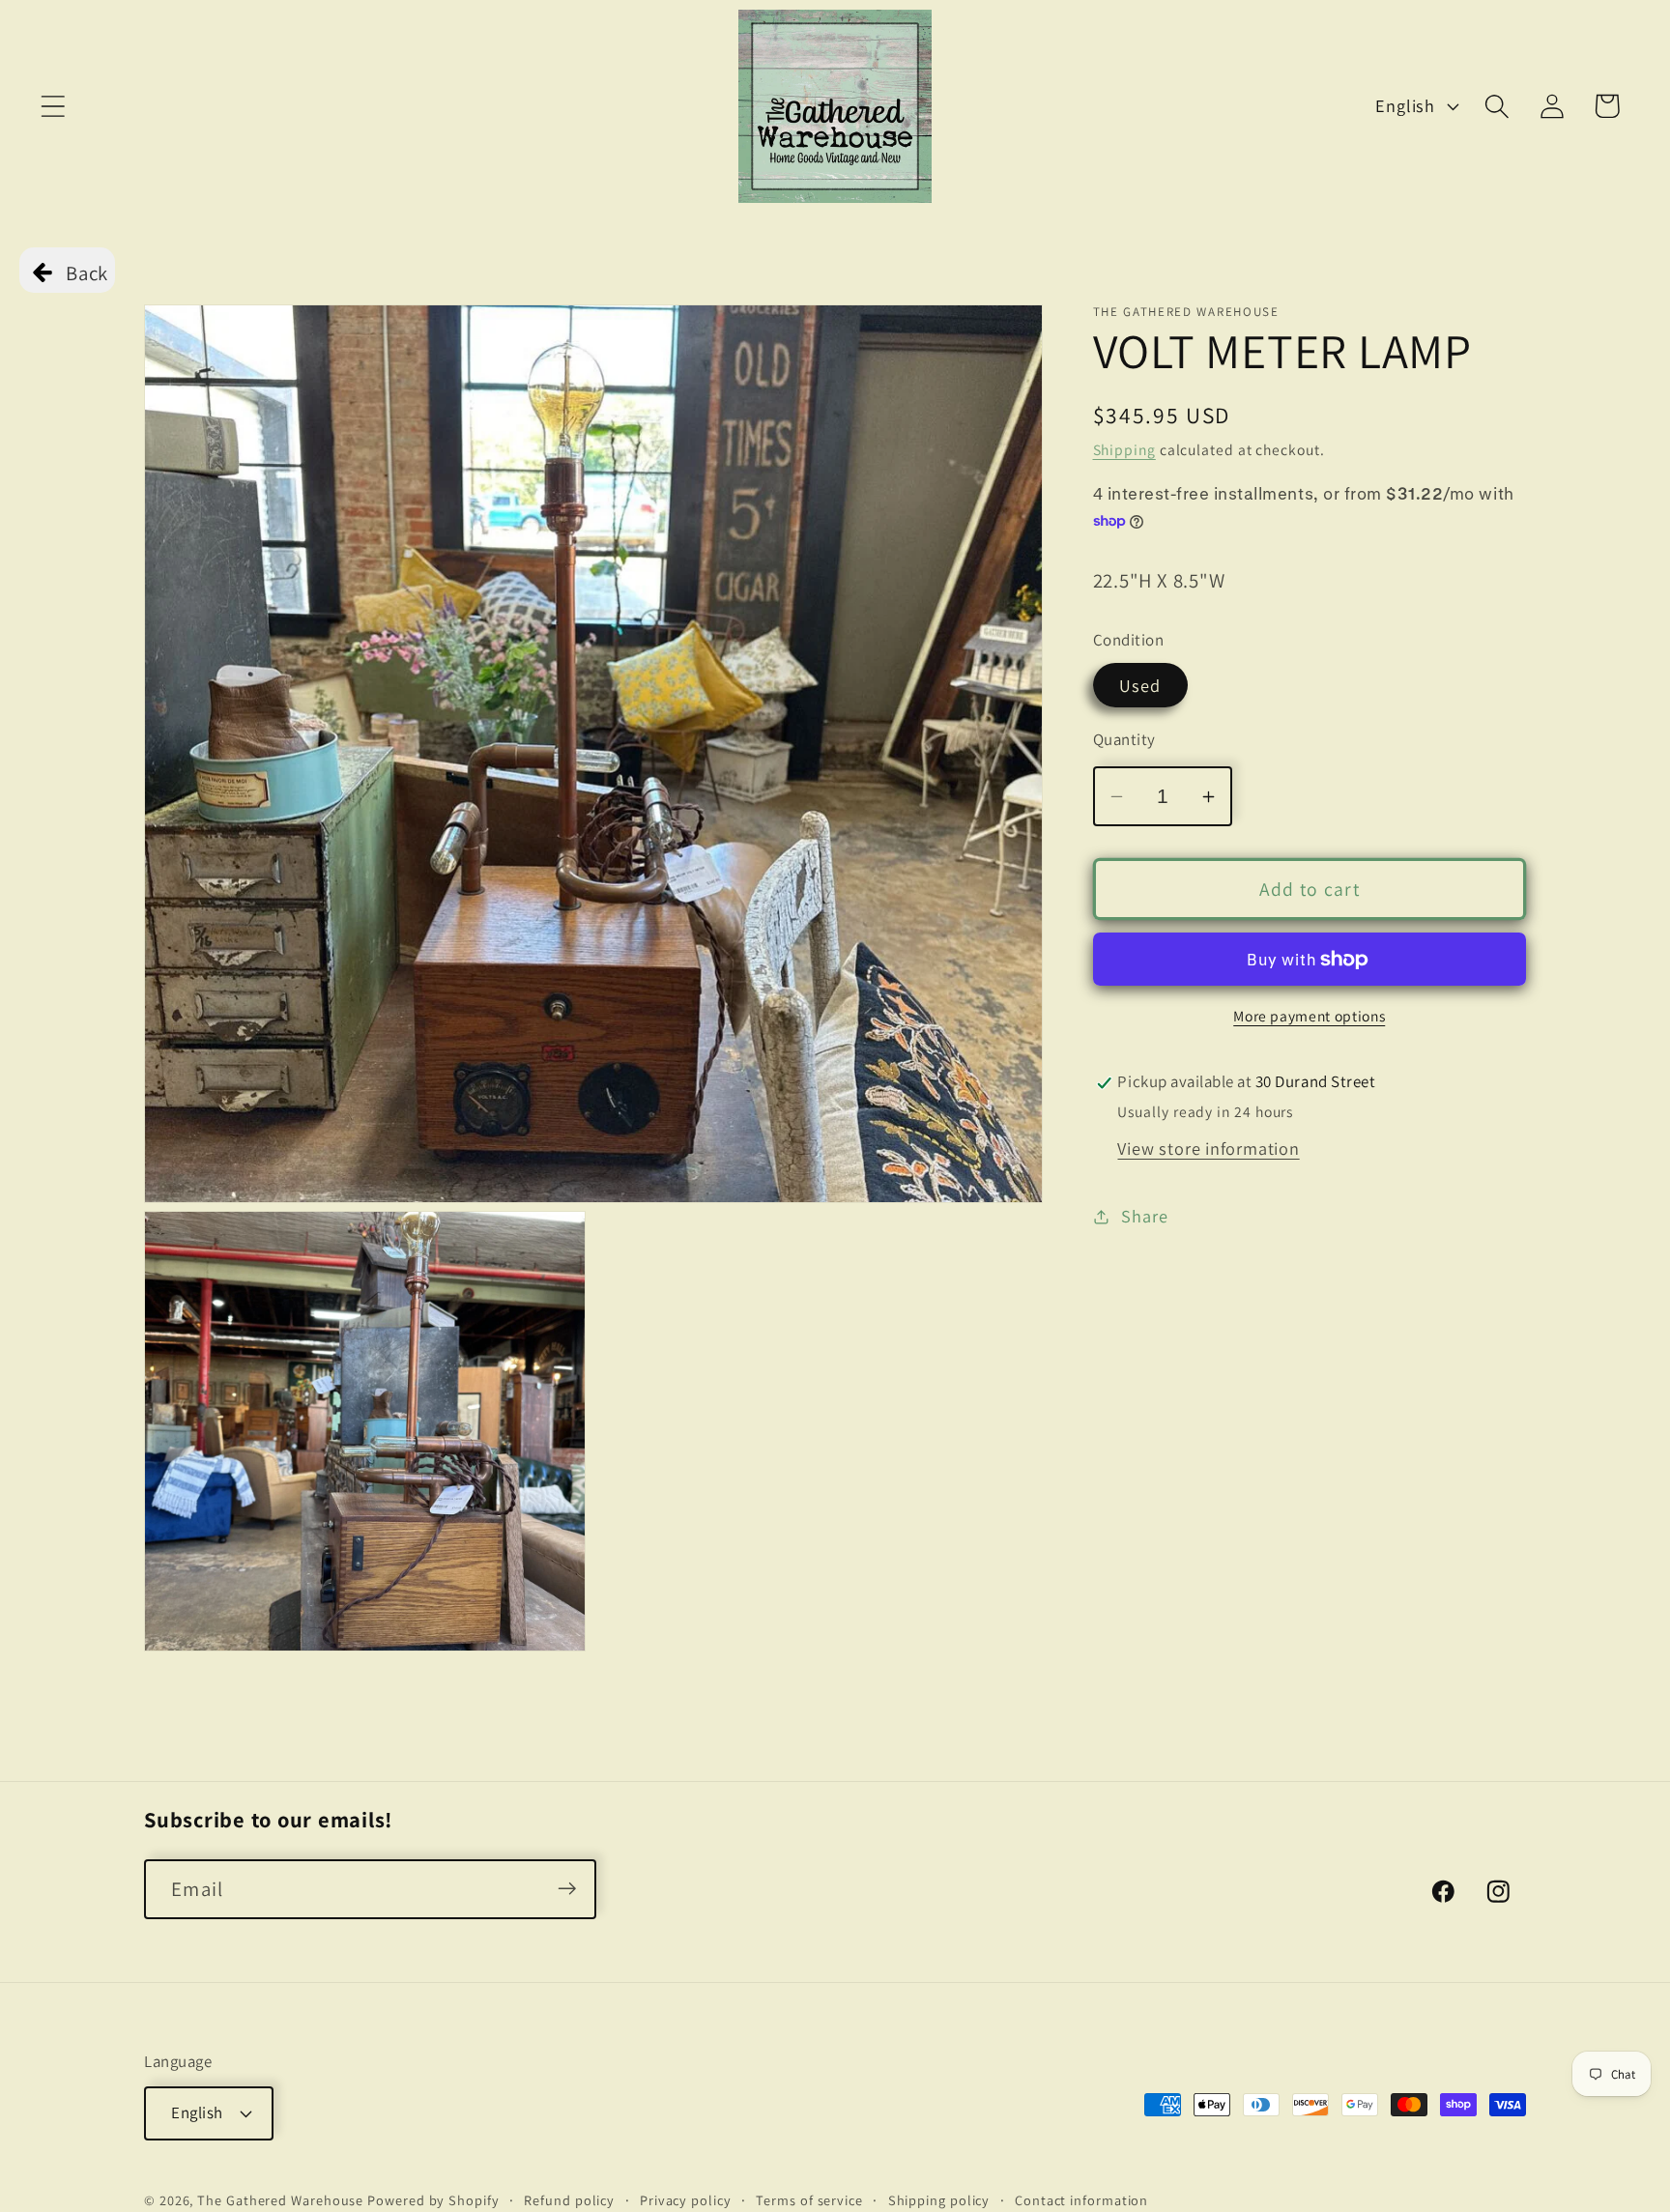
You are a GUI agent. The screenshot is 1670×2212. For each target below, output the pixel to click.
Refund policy (569, 2200)
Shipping (1124, 450)
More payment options (1309, 1017)
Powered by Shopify (433, 2200)
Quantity (1124, 739)
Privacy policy (686, 2200)
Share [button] (1144, 1216)
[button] (53, 106)
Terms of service (809, 2200)
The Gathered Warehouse (280, 2200)
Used (1140, 685)
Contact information (1081, 2200)
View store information (1208, 1149)
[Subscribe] (567, 1889)
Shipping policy (939, 2200)
